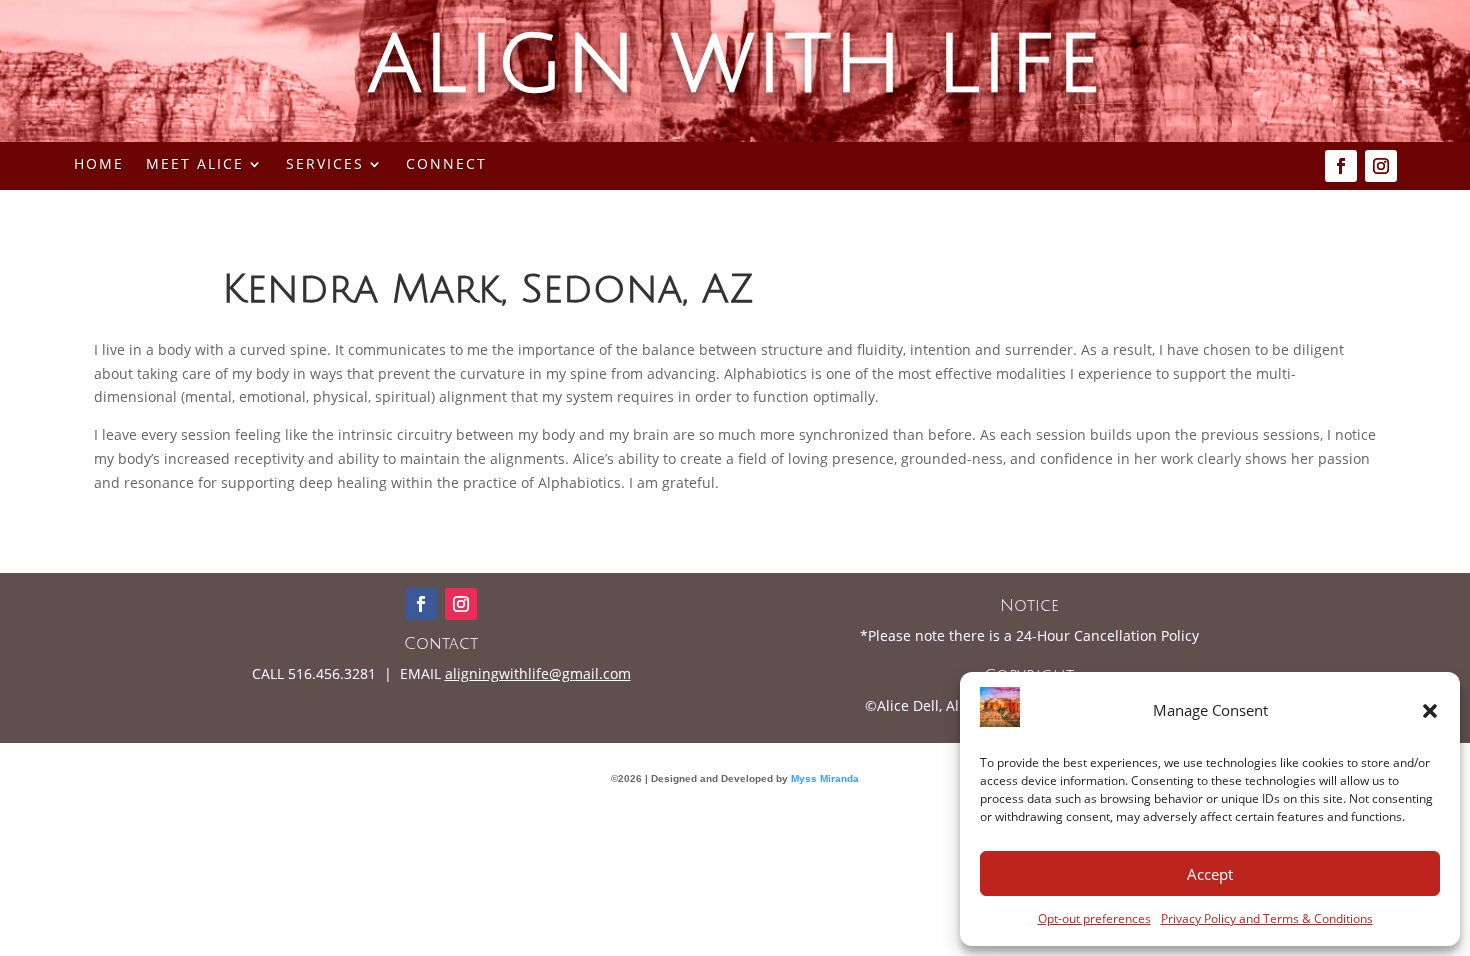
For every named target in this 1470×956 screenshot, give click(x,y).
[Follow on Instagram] (1381, 166)
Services (325, 165)
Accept (1210, 874)
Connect (446, 165)
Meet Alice (195, 165)
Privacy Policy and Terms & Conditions (1267, 918)
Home (99, 165)
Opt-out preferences (1094, 918)
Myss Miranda (825, 778)
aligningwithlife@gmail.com (538, 673)
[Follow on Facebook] (1341, 166)
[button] (1430, 711)
